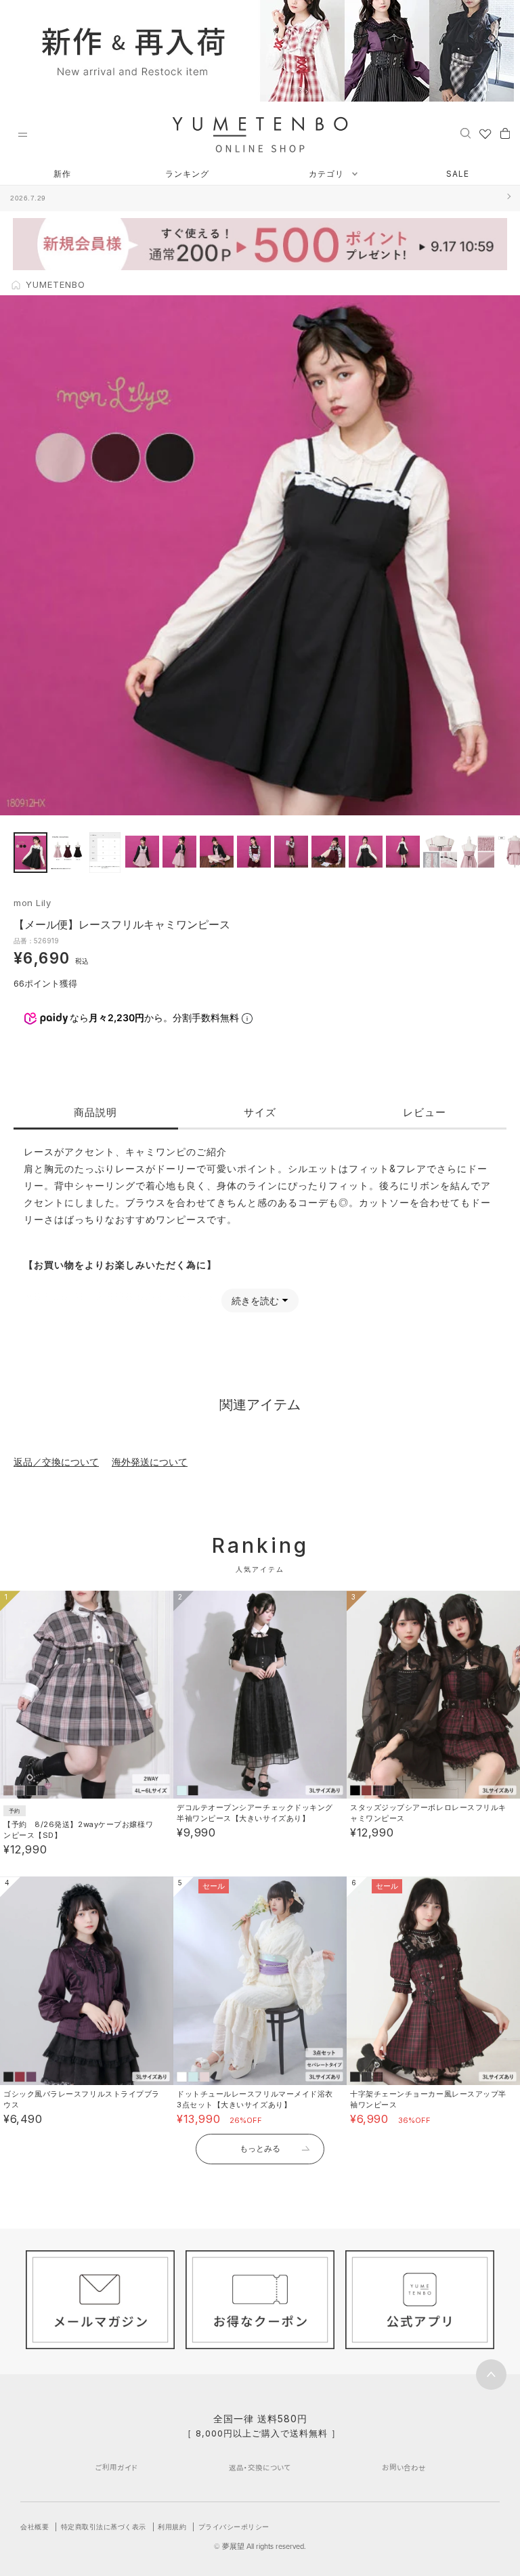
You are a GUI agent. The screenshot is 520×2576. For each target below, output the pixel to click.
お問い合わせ (404, 2467)
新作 (62, 174)
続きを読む (255, 1301)
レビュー (425, 1112)
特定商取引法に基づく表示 (104, 2527)
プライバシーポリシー (234, 2527)
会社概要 (35, 2527)
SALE (458, 174)
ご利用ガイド (116, 2467)
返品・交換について (260, 2467)
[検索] (465, 133)
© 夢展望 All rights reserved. (260, 2546)
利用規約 (172, 2527)
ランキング (187, 174)
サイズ (260, 1112)
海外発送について (150, 1462)
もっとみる (260, 2148)
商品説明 (95, 1112)
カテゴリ (328, 174)
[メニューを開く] (22, 135)
